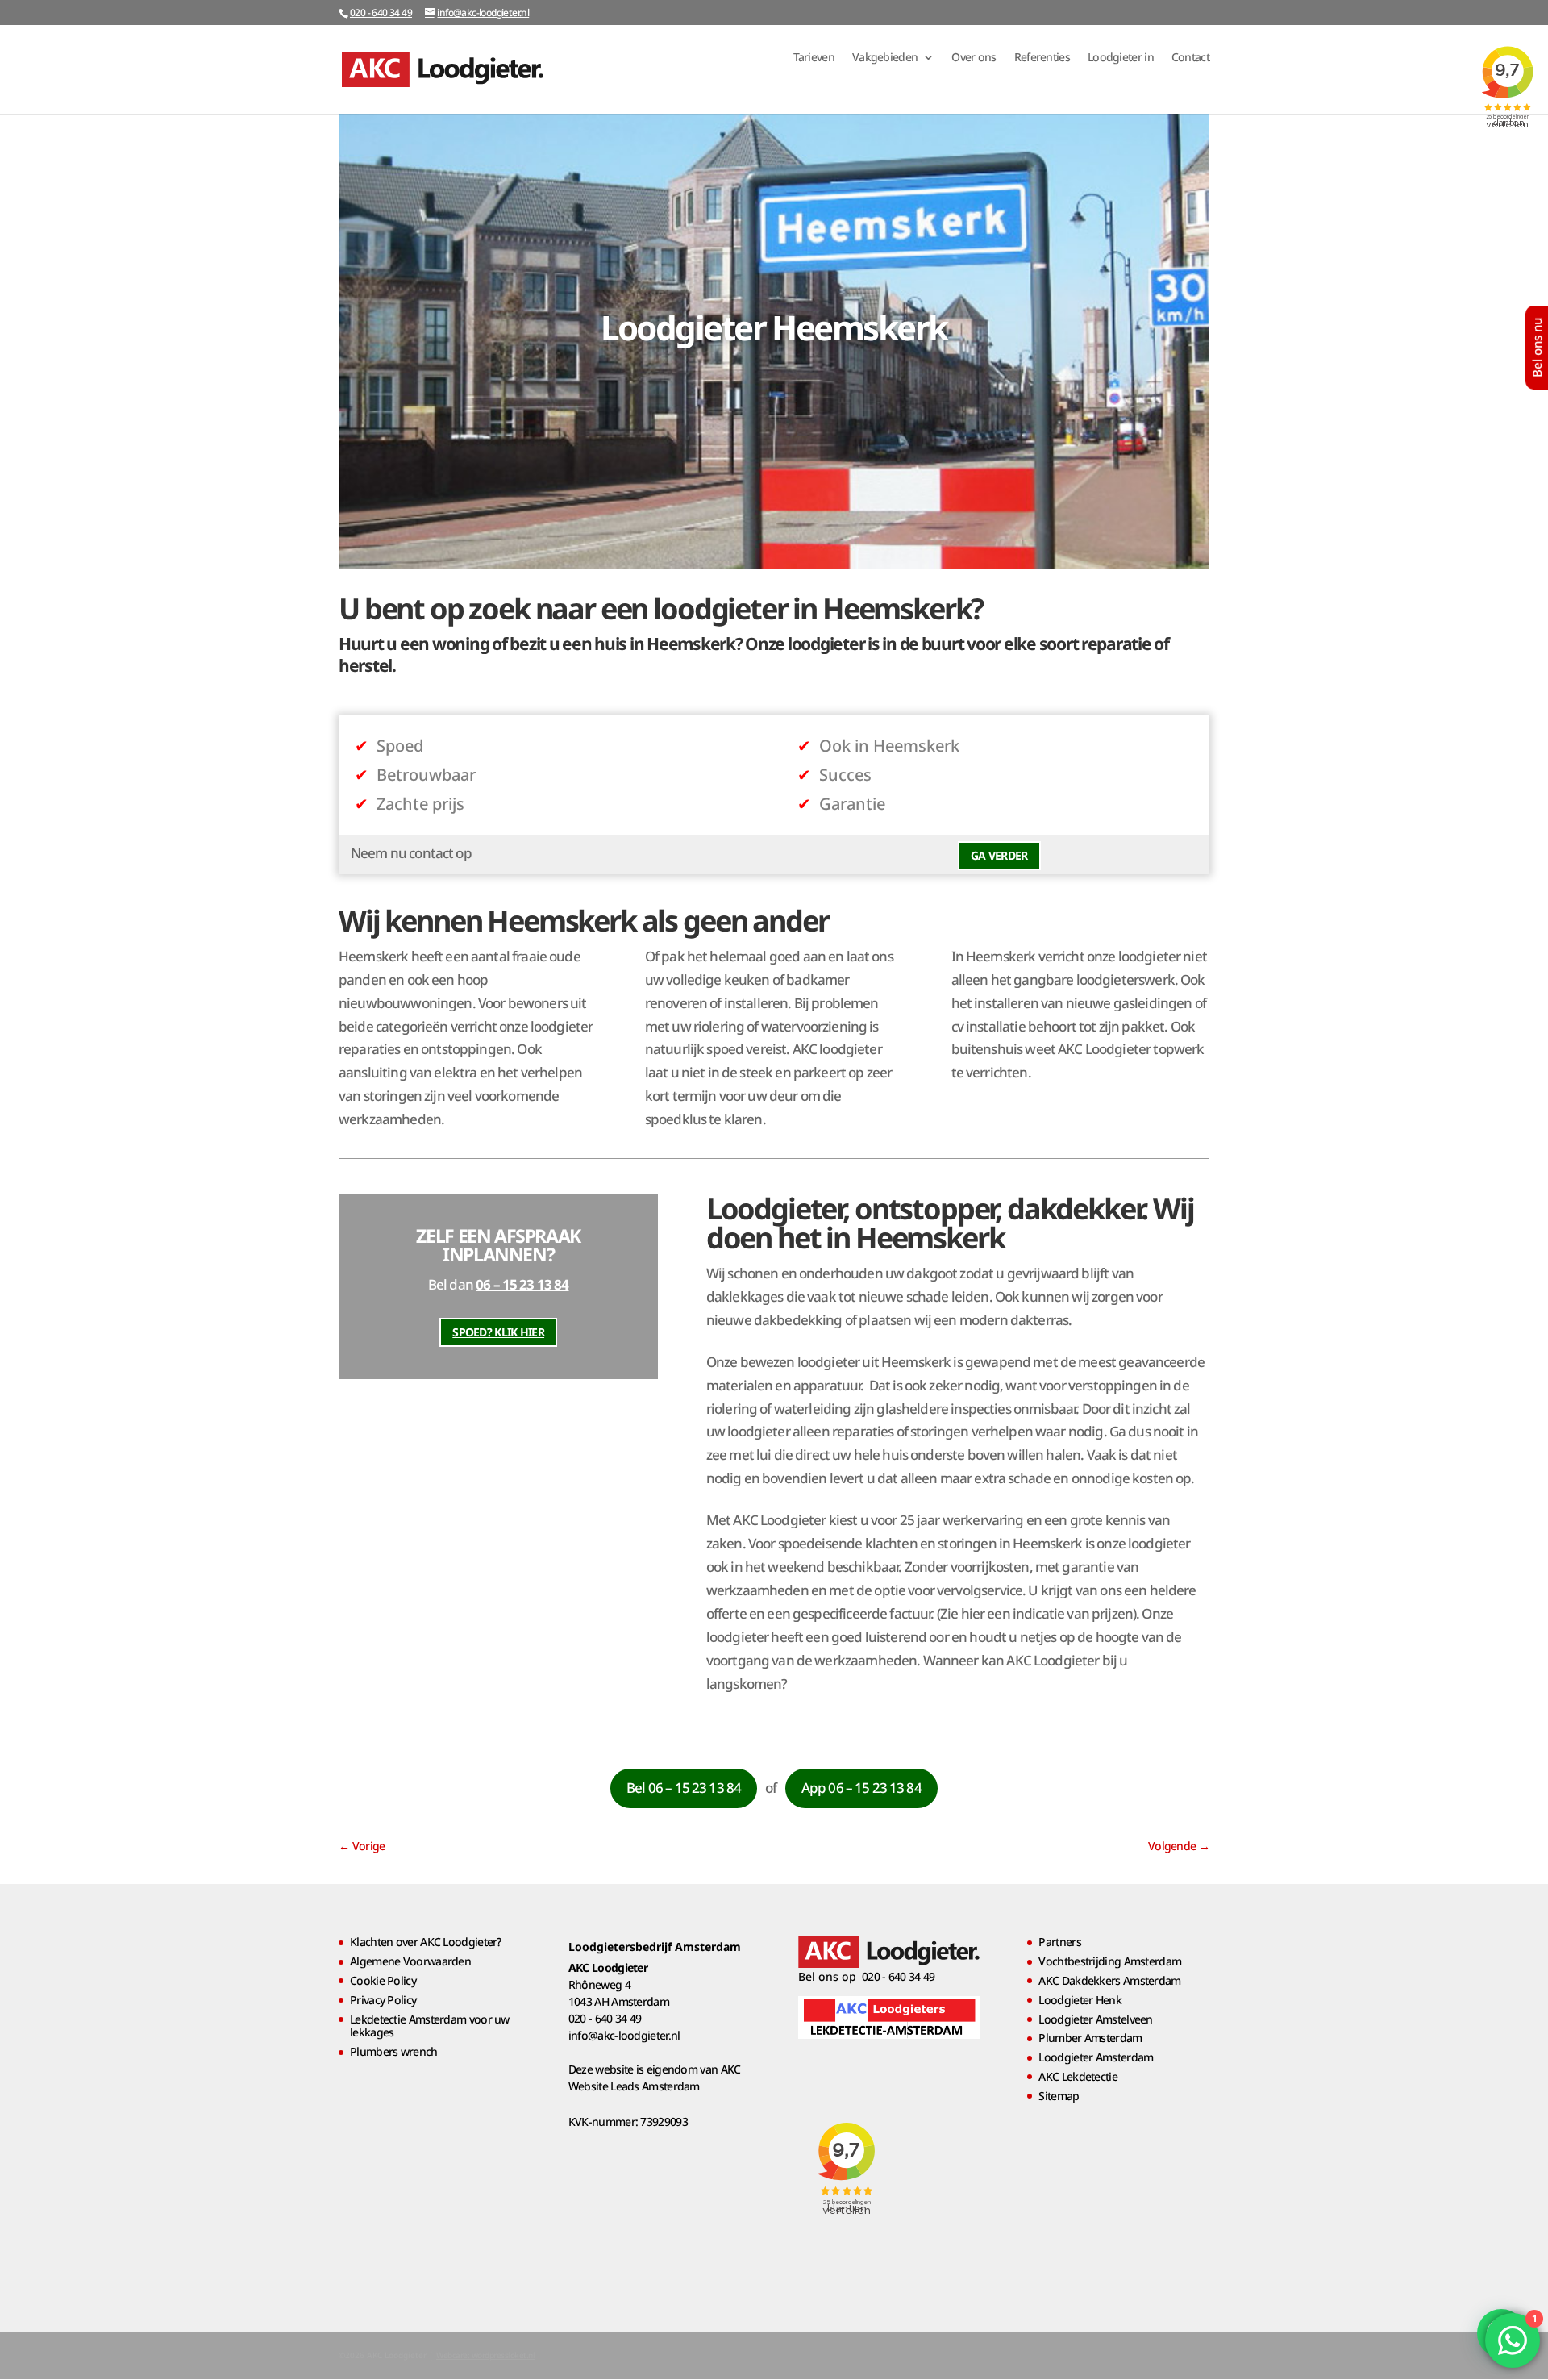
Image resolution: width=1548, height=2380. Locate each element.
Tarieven (814, 58)
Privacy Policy (383, 2000)
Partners (1059, 1942)
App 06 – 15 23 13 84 (861, 1788)
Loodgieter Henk (1080, 2000)
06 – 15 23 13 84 (522, 1284)
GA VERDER (999, 855)
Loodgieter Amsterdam (1096, 2057)
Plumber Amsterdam (1090, 2038)
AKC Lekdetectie (1078, 2076)
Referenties (1042, 58)
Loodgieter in (1121, 58)
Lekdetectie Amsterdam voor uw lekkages (430, 2026)
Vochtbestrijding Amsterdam (1110, 1961)
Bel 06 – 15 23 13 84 (684, 1788)
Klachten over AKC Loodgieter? (426, 1942)
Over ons (974, 58)
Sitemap (1059, 2096)
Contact (1190, 58)
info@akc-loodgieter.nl (624, 2035)
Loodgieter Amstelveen (1095, 2019)
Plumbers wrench (394, 2051)
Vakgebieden (885, 58)
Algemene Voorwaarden (410, 1961)
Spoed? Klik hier (498, 1332)
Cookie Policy (383, 1980)
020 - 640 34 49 (381, 13)
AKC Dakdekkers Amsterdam (1109, 1980)
